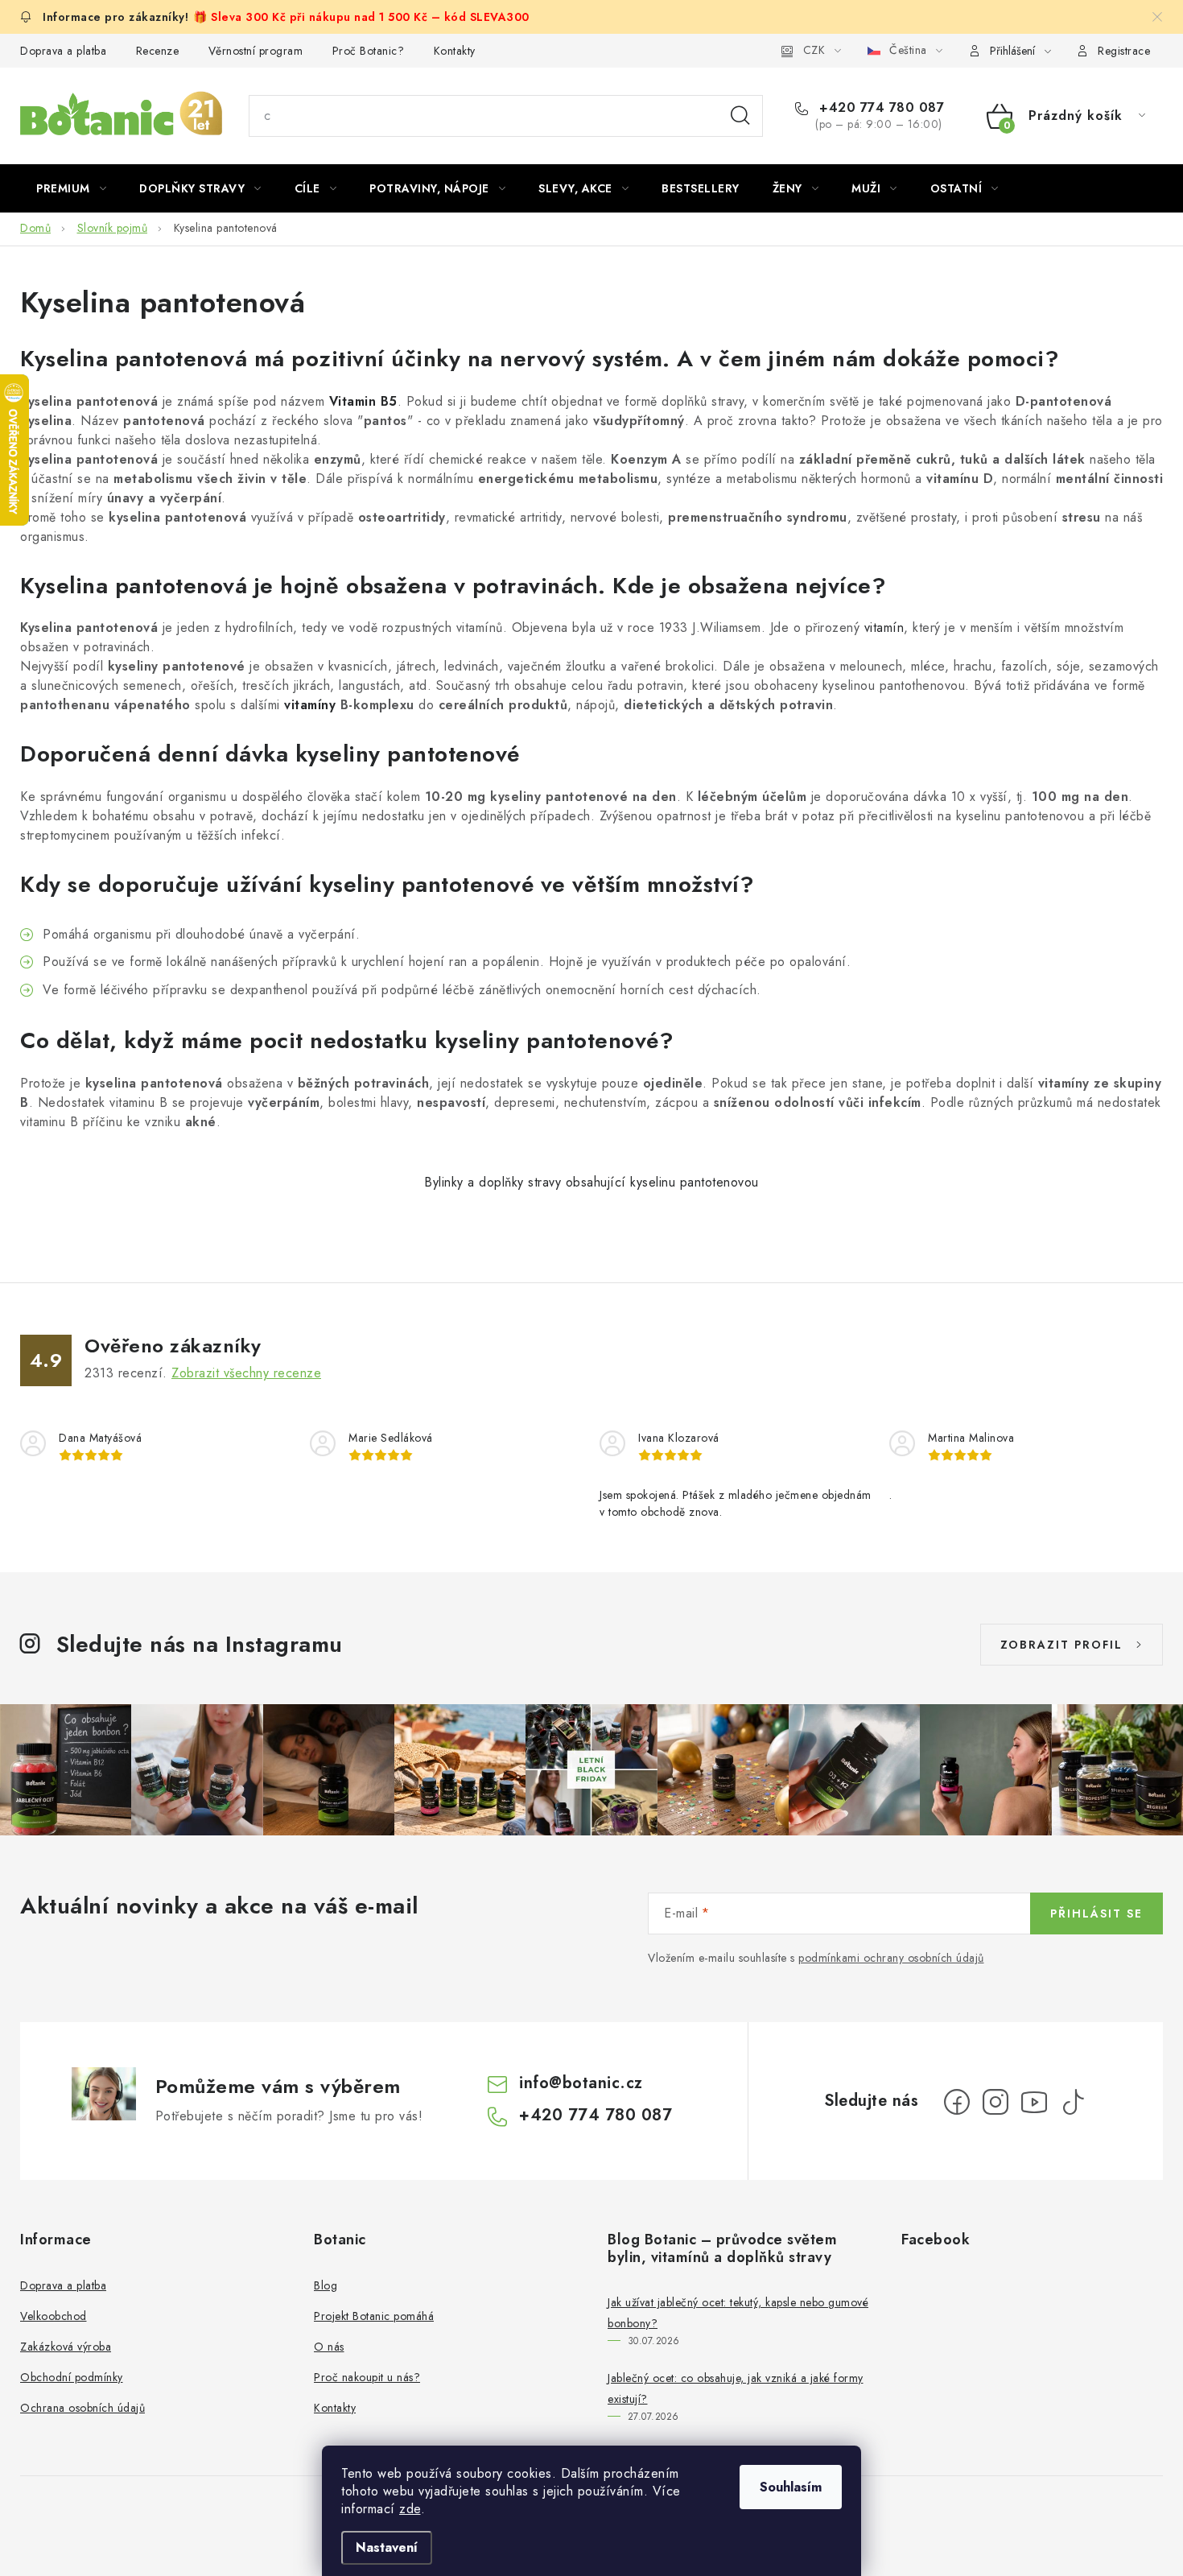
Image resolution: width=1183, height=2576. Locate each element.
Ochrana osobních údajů (82, 2408)
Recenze (158, 51)
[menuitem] (71, 188)
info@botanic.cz (581, 2083)
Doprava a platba (63, 51)
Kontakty (455, 51)
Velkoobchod (54, 2316)
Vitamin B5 (363, 401)
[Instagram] (995, 2102)
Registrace (1124, 51)
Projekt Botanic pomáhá (374, 2316)
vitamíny (310, 705)
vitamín (884, 627)
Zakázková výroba (66, 2347)
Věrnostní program (256, 51)
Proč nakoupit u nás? (367, 2377)
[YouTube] (1034, 2102)
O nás (329, 2347)
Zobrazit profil (1061, 1645)
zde (410, 2509)
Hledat (740, 116)
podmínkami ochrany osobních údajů (891, 1958)
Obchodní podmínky (72, 2377)
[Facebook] (957, 2102)
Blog (326, 2285)
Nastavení (387, 2547)
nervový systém (581, 359)
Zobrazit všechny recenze (246, 1373)
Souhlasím (791, 2487)
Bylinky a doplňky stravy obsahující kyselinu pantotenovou (591, 1182)
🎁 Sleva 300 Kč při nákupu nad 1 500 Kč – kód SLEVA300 (361, 17)
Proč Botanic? (369, 51)
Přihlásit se (1096, 1913)
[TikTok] (1073, 2102)
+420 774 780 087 (880, 108)
